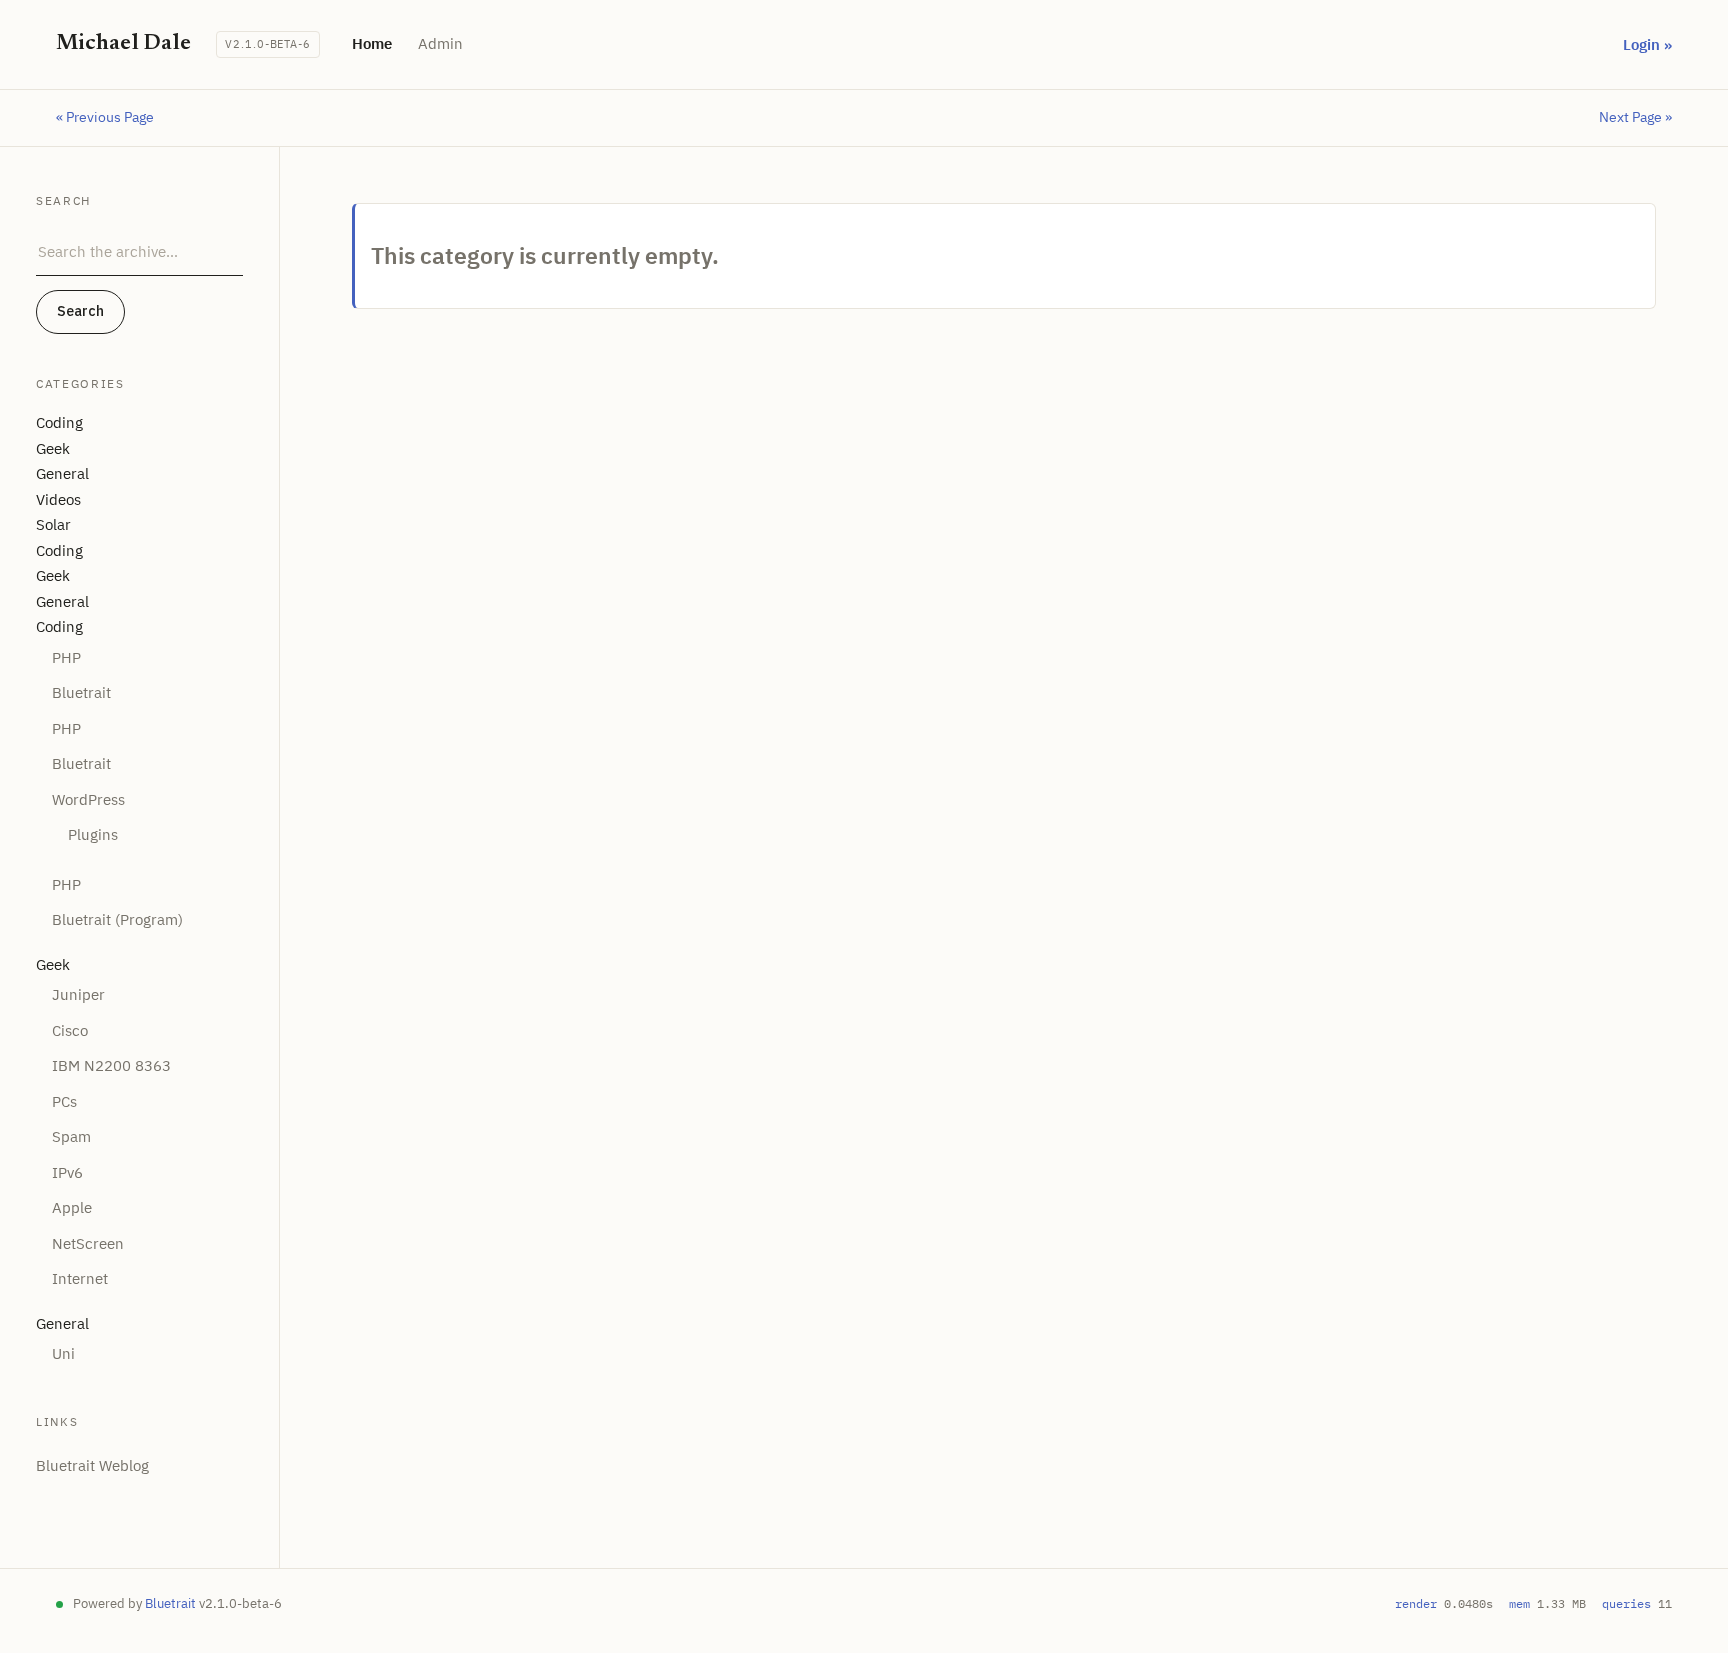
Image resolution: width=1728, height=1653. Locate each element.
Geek (53, 448)
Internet (80, 1278)
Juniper (78, 994)
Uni (63, 1353)
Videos (58, 499)
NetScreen (88, 1243)
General (62, 473)
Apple (72, 1207)
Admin (440, 43)
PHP (66, 657)
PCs (64, 1101)
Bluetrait (81, 692)
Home (372, 43)
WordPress (88, 799)
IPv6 (67, 1172)
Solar (53, 524)
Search (80, 311)
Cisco (70, 1030)
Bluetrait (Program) (117, 919)
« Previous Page (105, 117)
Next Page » (1635, 117)
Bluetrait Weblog (92, 1465)
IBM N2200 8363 (111, 1065)
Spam (71, 1136)
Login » (1647, 44)
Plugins (93, 834)
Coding (59, 422)
